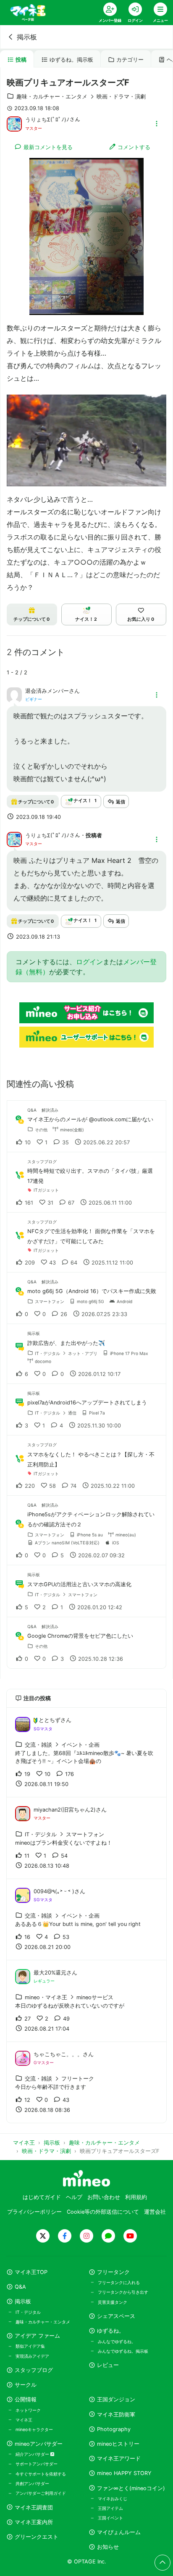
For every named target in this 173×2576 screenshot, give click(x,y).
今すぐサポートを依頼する (41, 2474)
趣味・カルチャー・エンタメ (43, 2322)
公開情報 (26, 2399)
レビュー (108, 2365)
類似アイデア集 (30, 2346)
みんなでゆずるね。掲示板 (123, 2351)
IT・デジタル (28, 2312)
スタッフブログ (34, 2370)
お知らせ (108, 2547)
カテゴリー (130, 60)
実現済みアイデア (32, 2356)
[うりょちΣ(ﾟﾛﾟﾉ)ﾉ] (14, 123)
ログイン (89, 962)
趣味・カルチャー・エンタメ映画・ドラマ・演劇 (81, 97)
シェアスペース (116, 2316)
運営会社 (155, 2212)
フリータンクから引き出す (123, 2292)
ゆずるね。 (111, 2331)
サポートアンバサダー (37, 2464)
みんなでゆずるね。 (117, 2341)
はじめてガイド (42, 2197)
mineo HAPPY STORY (124, 2473)
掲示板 (27, 37)
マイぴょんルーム (119, 2532)
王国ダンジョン (116, 2399)
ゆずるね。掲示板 (71, 60)
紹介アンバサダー (33, 2454)
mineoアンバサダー (39, 2444)
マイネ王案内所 (34, 2522)
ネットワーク (28, 2410)
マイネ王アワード (119, 2459)
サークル (26, 2385)
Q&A (20, 2287)
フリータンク (113, 2272)
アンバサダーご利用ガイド (41, 2493)
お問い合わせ (104, 2197)
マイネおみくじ (113, 2499)
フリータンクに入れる (119, 2282)
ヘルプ (74, 2197)
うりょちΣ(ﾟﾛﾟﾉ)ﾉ (47, 120)
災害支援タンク (113, 2302)
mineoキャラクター (34, 2429)
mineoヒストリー (118, 2444)
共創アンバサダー (32, 2483)
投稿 (21, 60)
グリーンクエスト (37, 2537)
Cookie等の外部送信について (103, 2212)
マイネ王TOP (31, 2272)
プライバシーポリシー (34, 2212)
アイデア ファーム (37, 2336)
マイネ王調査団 (34, 2508)
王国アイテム (110, 2508)
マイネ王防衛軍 (116, 2415)
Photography (114, 2429)
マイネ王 (24, 2420)
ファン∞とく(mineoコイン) (131, 2488)
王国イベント (110, 2518)
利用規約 (136, 2197)
